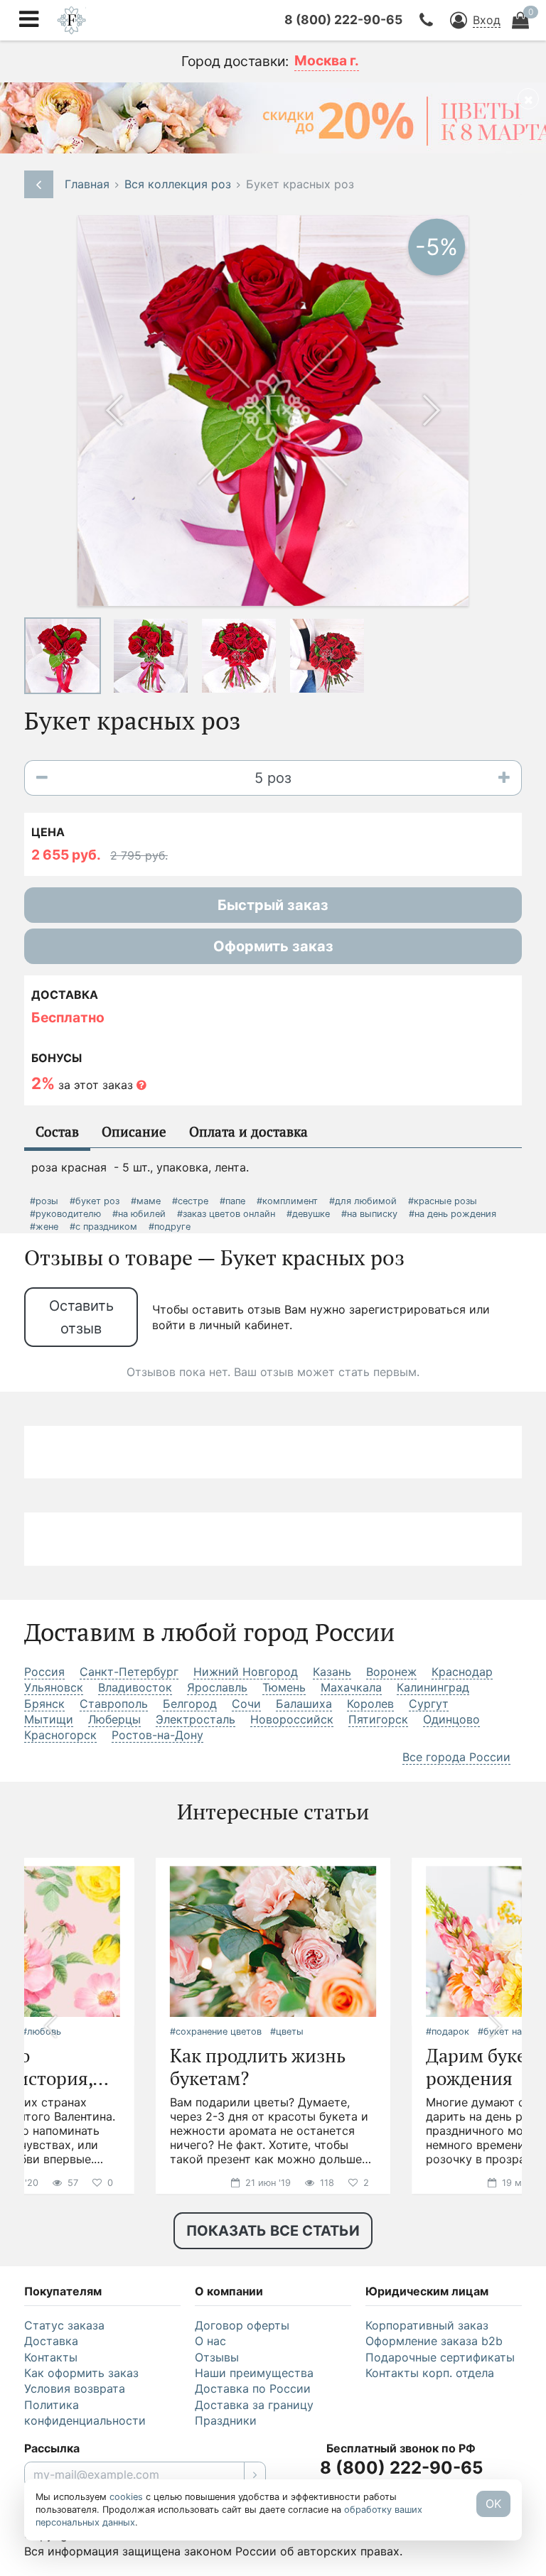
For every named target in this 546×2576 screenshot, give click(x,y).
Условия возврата (75, 2388)
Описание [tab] (134, 1131)
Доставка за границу (254, 2405)
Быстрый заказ (273, 905)
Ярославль (217, 1687)
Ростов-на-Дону (157, 1735)
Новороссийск (292, 1719)
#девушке (308, 1214)
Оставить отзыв (81, 1317)
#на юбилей (139, 1214)
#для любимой (363, 1201)
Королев (370, 1704)
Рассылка (52, 2448)
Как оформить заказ (81, 2373)
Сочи (246, 1704)
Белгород (190, 1704)
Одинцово (451, 1719)
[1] (255, 2474)
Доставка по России (253, 2388)
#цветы (287, 2031)
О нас (210, 2341)
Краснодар (462, 1672)
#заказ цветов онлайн (226, 1214)
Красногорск (60, 1735)
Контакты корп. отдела (430, 2373)
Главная (87, 184)
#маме (146, 1201)
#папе (232, 1201)
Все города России (456, 1757)
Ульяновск (54, 1687)
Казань (332, 1672)
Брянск (44, 1704)
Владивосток (135, 1687)
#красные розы (443, 1201)
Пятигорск (378, 1719)
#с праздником (103, 1227)
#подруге (170, 1227)
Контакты (51, 2357)
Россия (44, 1672)
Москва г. (327, 60)
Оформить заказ (273, 946)
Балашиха (304, 1704)
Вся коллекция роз (178, 184)
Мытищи (49, 1719)
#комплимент (287, 1201)
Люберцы (114, 1719)
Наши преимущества (254, 2373)
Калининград (433, 1687)
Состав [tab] (57, 1131)
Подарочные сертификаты (440, 2357)
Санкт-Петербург (129, 1672)
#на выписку (369, 1214)
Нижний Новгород (246, 1672)
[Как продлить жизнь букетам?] (273, 1940)
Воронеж (391, 1672)
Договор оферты (242, 2325)
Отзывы (217, 2357)
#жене (44, 1227)
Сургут (429, 1704)
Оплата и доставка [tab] (248, 1131)
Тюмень (284, 1687)
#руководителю (65, 1214)
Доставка (51, 2341)
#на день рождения (453, 1214)
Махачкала (351, 1687)
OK (493, 2504)
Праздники (226, 2420)
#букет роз (95, 1201)
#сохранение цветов (216, 2031)
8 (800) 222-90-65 (343, 20)
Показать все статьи (273, 2231)
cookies (126, 2497)
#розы (44, 1201)
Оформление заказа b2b (434, 2341)
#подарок (448, 2031)
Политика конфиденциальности (85, 2413)
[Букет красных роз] (63, 654)
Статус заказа (64, 2325)
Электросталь (196, 1719)
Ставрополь (114, 1704)
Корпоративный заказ (427, 2325)
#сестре (190, 1201)
